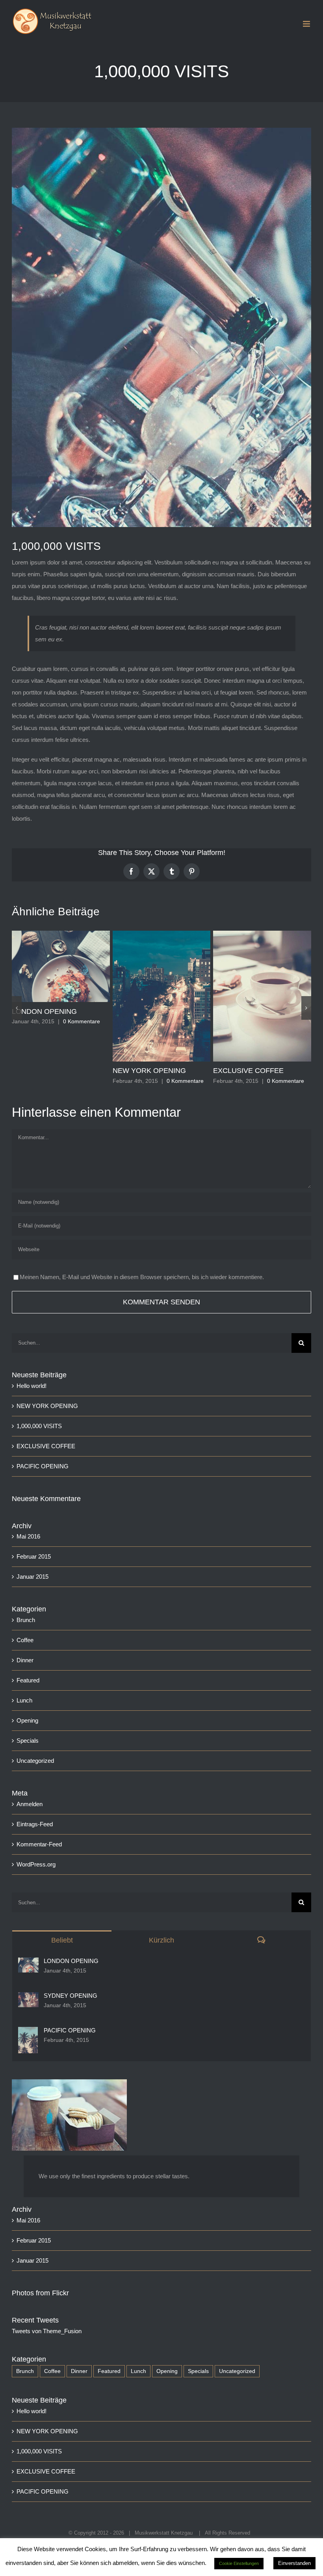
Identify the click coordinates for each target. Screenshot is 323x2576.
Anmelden (30, 1804)
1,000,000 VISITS (39, 1426)
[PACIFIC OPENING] (28, 2033)
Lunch (24, 1700)
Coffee (25, 1640)
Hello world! (32, 1386)
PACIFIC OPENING (43, 1466)
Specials (28, 1741)
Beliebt (62, 1940)
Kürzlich (161, 1940)
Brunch (26, 1620)
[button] (17, 1008)
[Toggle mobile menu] (307, 24)
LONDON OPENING (44, 1011)
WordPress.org (36, 1864)
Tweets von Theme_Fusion (47, 2331)
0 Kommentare (82, 1021)
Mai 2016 (28, 1536)
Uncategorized (35, 1761)
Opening (27, 1720)
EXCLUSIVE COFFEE (248, 1071)
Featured (28, 1680)
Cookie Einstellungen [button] (239, 2563)
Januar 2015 (32, 1577)
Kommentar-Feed (39, 1844)
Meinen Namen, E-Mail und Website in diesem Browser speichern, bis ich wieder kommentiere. (142, 1277)
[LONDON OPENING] (28, 1963)
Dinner (25, 1660)
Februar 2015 (34, 1556)
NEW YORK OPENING (149, 1071)
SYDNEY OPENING (71, 1996)
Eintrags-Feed (35, 1824)
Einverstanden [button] (294, 2563)
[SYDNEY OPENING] (28, 1998)
